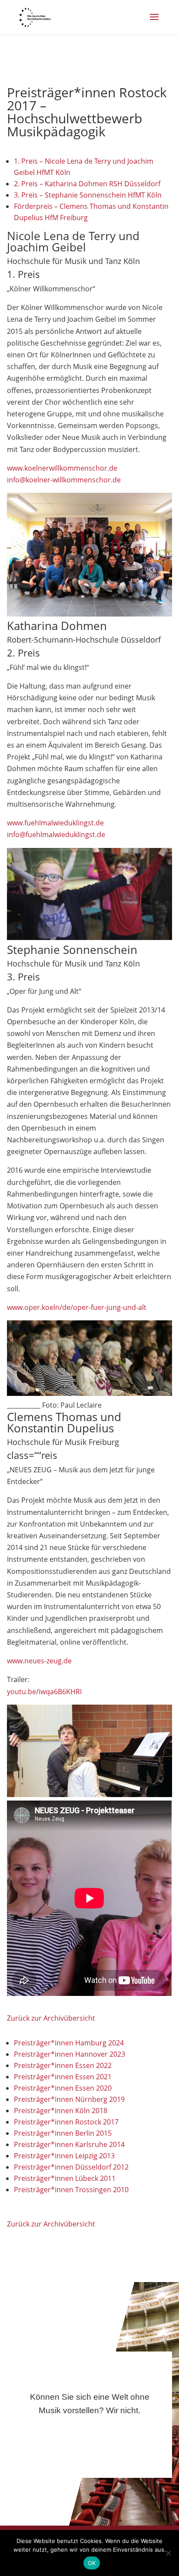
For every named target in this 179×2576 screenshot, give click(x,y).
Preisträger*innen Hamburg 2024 (69, 2043)
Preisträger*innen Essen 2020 (63, 2088)
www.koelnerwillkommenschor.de (62, 468)
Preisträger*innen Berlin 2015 (63, 2133)
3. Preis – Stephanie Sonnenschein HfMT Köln (88, 195)
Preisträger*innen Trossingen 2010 (71, 2190)
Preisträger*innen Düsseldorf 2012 (71, 2167)
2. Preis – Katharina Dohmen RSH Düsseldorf (87, 184)
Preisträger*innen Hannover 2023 (70, 2054)
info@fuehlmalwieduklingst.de (56, 834)
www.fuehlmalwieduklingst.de (55, 823)
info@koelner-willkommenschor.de (64, 480)
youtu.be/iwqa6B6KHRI (44, 1692)
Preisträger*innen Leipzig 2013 (64, 2156)
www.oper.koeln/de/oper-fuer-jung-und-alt (77, 1307)
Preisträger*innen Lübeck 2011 (65, 2178)
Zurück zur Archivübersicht (51, 2018)
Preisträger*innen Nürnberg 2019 (69, 2099)
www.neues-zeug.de (39, 1661)
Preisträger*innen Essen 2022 (63, 2065)
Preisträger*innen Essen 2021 (63, 2077)
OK (92, 2563)
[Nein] (168, 2553)
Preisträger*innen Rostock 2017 (66, 2122)
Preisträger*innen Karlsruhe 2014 (69, 2144)
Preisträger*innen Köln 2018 (61, 2111)
